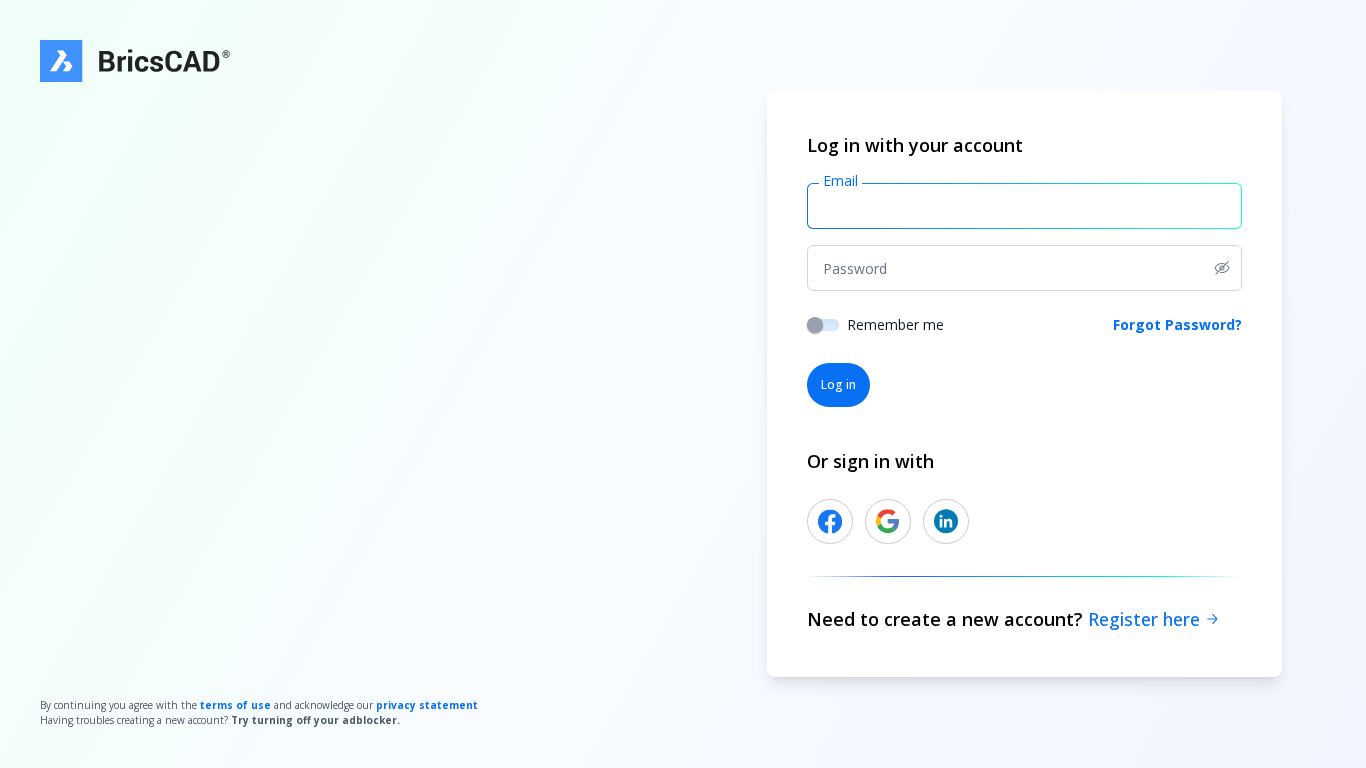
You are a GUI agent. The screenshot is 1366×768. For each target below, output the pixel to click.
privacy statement (427, 705)
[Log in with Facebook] (830, 521)
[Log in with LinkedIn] (946, 521)
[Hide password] (1228, 268)
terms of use (235, 705)
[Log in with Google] (888, 521)
